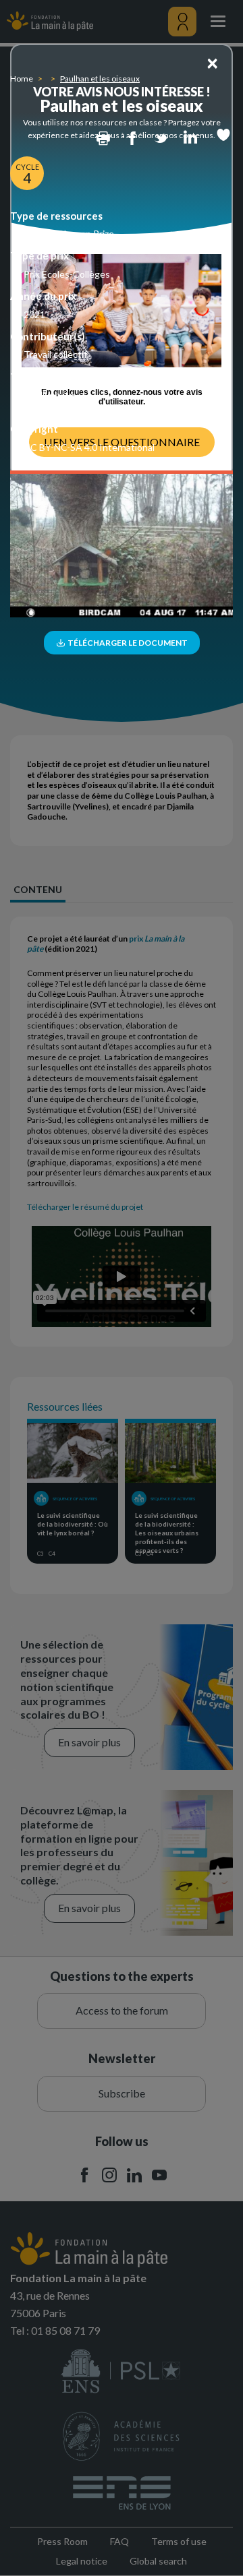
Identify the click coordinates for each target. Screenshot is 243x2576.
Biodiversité (49, 395)
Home (22, 79)
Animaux (42, 407)
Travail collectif (55, 354)
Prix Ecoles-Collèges (67, 274)
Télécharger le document (127, 643)
